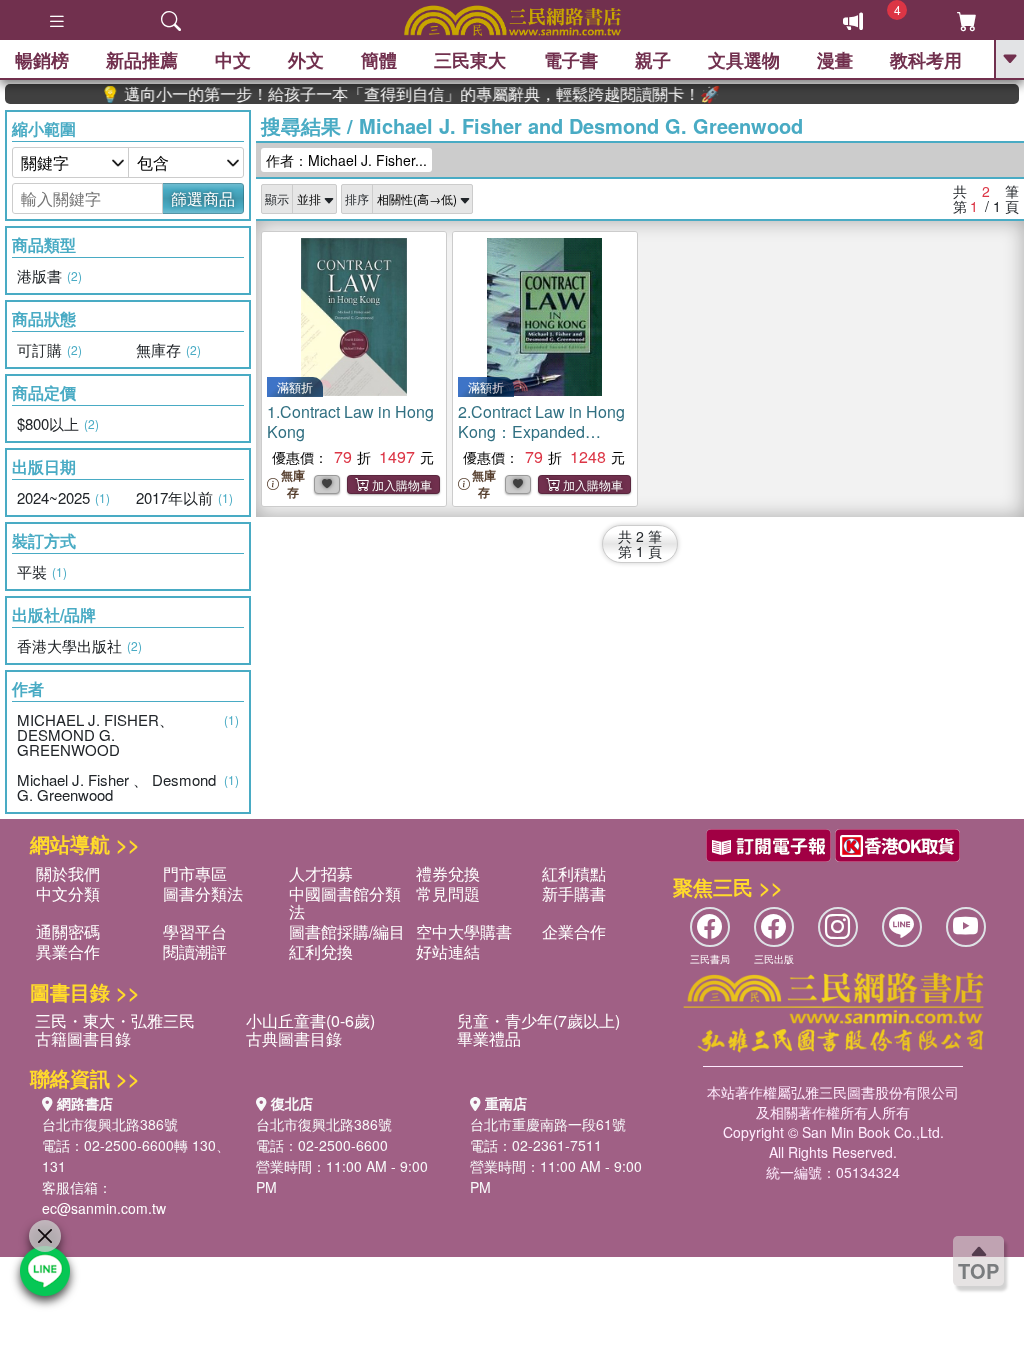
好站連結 (448, 951)
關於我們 (68, 873)
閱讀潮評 (195, 951)
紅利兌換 (321, 951)
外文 (306, 60)
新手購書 (574, 893)
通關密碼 (68, 931)
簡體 (379, 60)
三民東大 (470, 60)
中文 (233, 60)
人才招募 (321, 873)
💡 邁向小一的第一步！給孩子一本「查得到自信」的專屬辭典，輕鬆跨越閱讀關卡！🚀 (390, 94)
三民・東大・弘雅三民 (115, 1020)
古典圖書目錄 (294, 1038)
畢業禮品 (489, 1038)
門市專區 (195, 873)
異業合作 (68, 951)
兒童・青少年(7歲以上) (538, 1020)
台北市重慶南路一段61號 (548, 1124)
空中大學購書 (464, 931)
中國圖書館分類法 (345, 902)
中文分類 (68, 893)
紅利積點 (574, 873)
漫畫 (835, 60)
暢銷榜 (42, 60)
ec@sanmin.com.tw (104, 1208)
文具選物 (744, 60)
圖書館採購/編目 (347, 931)
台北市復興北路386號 (110, 1124)
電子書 (571, 60)
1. (350, 421)
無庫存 (293, 484)
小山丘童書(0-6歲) (310, 1020)
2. (541, 431)
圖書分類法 (203, 893)
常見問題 (448, 893)
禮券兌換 (448, 873)
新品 (142, 60)
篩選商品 (203, 198)
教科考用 (926, 60)
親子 (653, 60)
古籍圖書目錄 (83, 1038)
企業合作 (574, 931)
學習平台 (195, 931)
